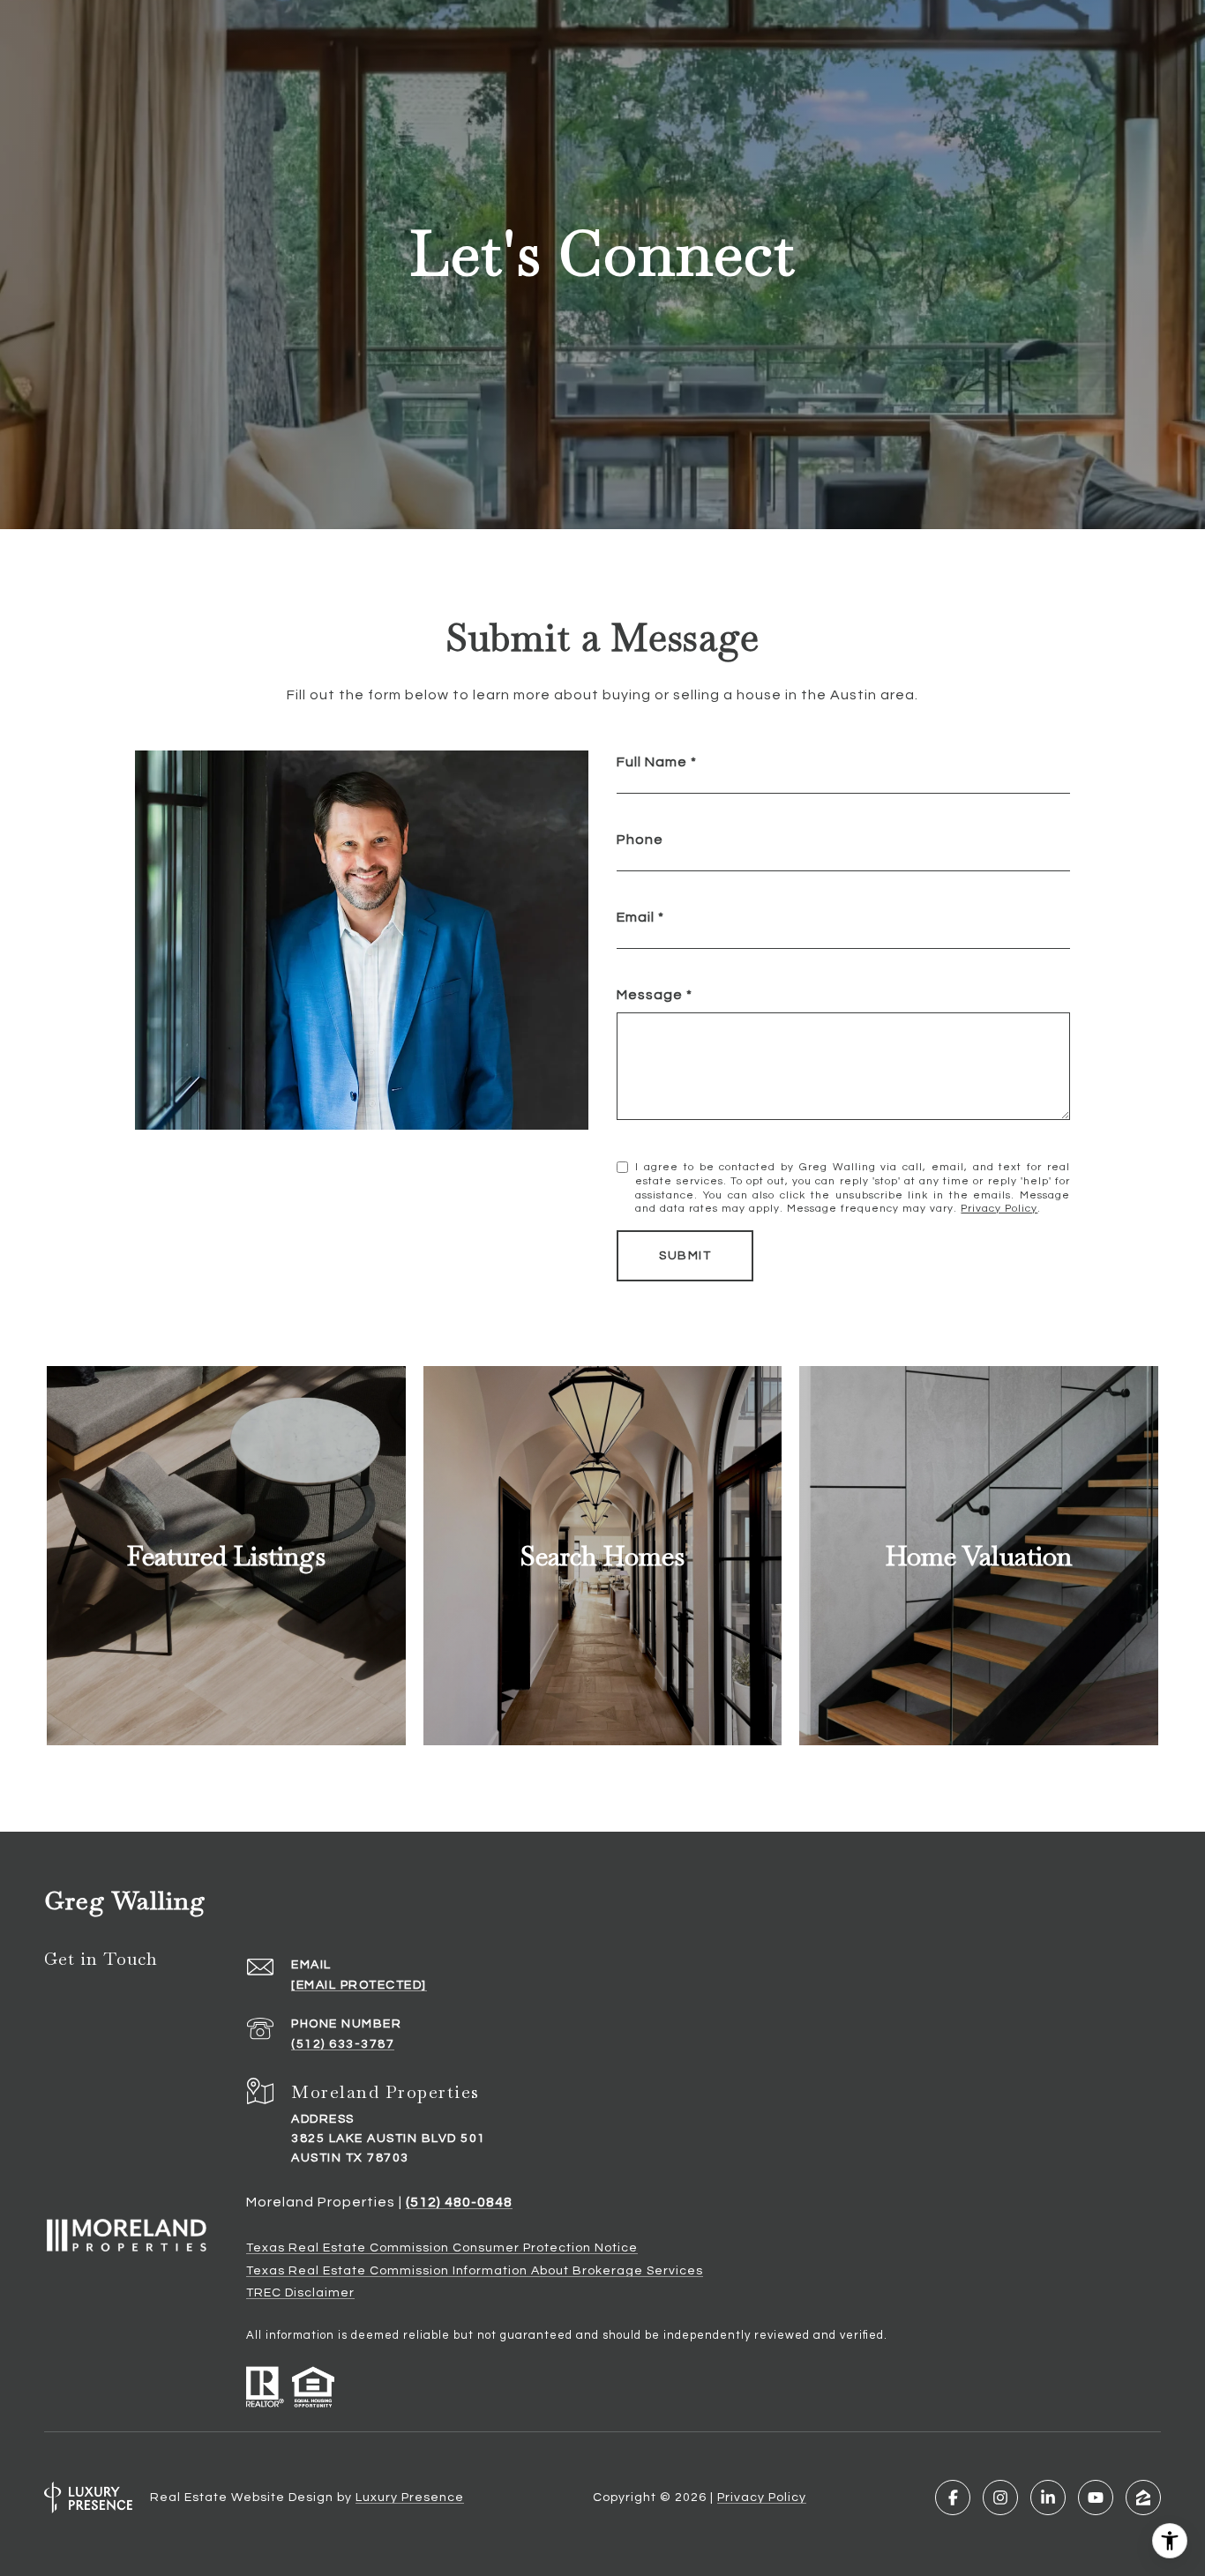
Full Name (652, 762)
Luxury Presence (410, 2498)
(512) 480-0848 (459, 2202)
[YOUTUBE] (1096, 2498)
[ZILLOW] (1143, 2498)
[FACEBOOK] (953, 2498)
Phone (640, 840)
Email (636, 917)
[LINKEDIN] (1048, 2498)
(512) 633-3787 (343, 2044)
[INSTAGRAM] (1000, 2498)
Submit (685, 1256)
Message (650, 995)
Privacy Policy (999, 1209)
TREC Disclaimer (300, 2293)
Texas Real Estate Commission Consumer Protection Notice (442, 2248)
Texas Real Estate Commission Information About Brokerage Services (475, 2271)
